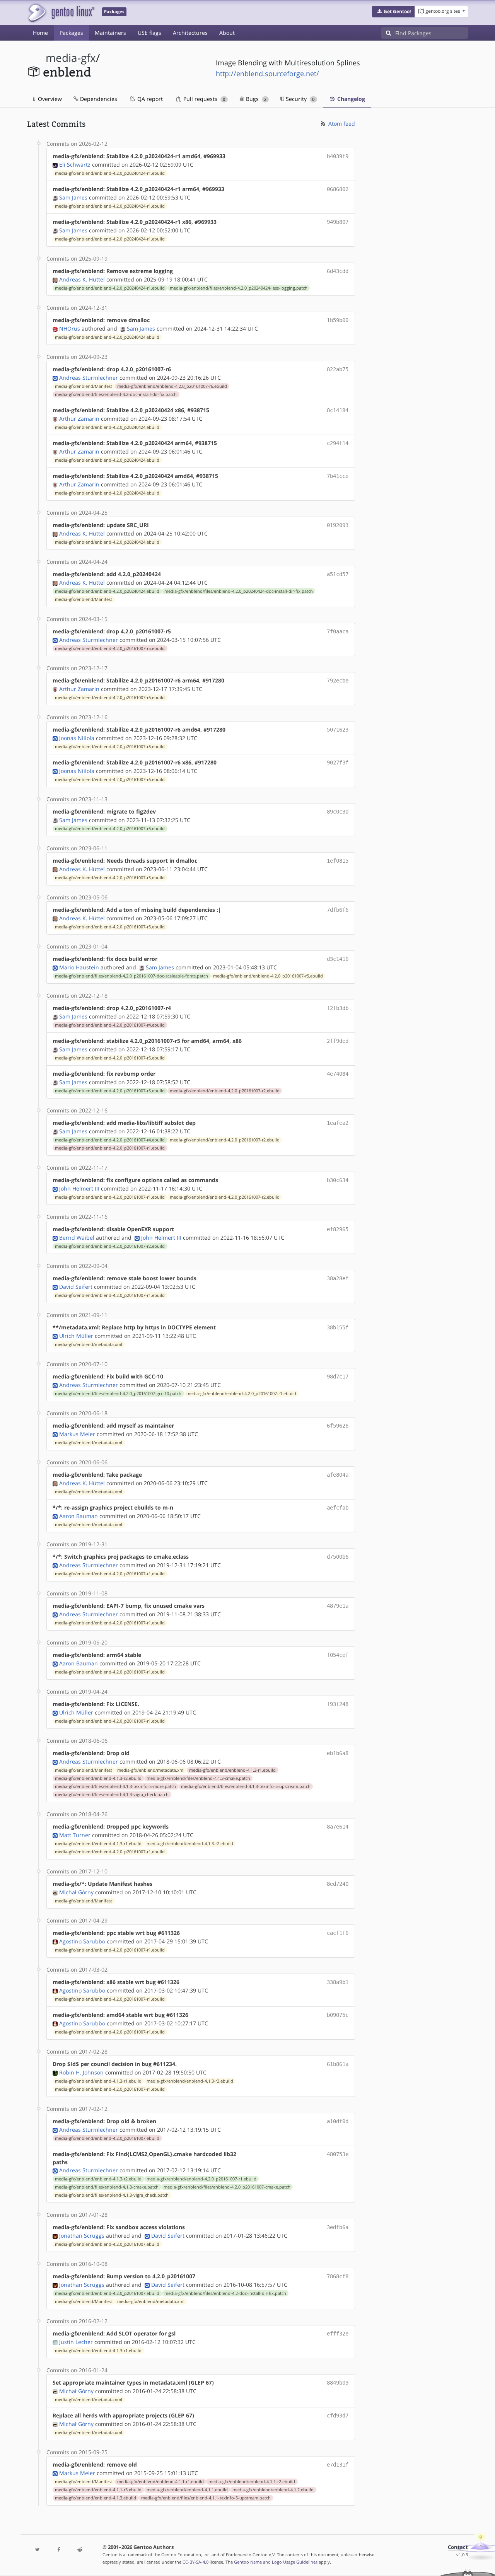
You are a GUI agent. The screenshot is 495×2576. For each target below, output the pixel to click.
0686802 (338, 189)
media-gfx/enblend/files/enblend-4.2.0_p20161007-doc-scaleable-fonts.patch (131, 976)
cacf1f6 (338, 1933)
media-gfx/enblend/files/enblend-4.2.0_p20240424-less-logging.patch (239, 288)
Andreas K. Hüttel (82, 279)
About (227, 33)
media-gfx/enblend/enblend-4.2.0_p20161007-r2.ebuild (225, 1091)
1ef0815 (338, 861)
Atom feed (341, 124)
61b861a (338, 2064)
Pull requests (203, 99)
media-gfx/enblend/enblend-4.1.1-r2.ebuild (252, 2482)
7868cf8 (338, 2276)
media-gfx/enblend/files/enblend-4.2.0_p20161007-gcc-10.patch (118, 1394)
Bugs (255, 99)
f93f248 (338, 1704)
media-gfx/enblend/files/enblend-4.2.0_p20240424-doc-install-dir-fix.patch (239, 591)
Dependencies (98, 99)
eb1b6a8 (338, 1753)
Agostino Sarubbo (82, 1941)
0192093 (338, 525)
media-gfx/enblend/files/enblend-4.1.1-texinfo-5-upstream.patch (206, 2498)
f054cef (338, 1655)
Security (299, 99)
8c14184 (338, 410)
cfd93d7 (338, 2416)
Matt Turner (75, 1835)
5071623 (338, 730)
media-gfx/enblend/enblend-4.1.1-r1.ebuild (160, 2482)
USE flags (149, 33)
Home (40, 33)
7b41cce (338, 476)
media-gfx (71, 58)
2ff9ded (338, 1041)
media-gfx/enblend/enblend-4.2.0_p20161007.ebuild (107, 2138)
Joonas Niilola (77, 738)
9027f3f (338, 763)
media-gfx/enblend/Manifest (84, 386)
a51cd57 (338, 574)
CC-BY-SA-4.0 (195, 2562)
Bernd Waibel (77, 1238)
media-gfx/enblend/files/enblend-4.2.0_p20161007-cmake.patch (227, 2187)
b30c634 (338, 1180)
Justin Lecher (76, 2342)
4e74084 (338, 1074)
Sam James (73, 197)
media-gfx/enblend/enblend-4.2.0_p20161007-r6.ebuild (172, 386)
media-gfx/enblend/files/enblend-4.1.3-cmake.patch (198, 1778)
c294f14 (338, 443)
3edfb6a (338, 2227)
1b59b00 (338, 320)
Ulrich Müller (76, 1336)
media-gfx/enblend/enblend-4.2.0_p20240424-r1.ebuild (110, 173)
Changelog (350, 99)
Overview (49, 99)
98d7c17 (338, 1377)
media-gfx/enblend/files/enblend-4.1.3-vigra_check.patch (112, 1795)
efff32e (338, 2334)
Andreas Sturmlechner (89, 378)
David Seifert (76, 1287)
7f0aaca (338, 631)
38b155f (338, 1327)
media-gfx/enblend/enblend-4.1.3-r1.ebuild (232, 1770)
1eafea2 (338, 1123)
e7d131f (338, 2465)
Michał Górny (76, 1892)
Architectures (190, 33)
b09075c (338, 2015)
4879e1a (338, 1606)
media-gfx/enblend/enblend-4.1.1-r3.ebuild (98, 2490)
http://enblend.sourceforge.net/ (267, 73)
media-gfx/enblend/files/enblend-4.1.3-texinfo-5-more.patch (115, 1786)
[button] (393, 12)
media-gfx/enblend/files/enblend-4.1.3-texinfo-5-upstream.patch (246, 1786)
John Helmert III (79, 1188)
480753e (338, 2154)
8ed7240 (338, 1884)
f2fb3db (338, 1008)
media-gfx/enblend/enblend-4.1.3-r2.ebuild (98, 1778)
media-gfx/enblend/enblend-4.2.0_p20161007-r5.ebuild (110, 648)
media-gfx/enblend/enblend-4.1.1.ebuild (187, 2490)
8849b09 (338, 2383)
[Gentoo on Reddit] (80, 2550)
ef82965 (338, 1229)
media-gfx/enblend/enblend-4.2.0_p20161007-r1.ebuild (110, 1148)
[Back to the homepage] (61, 13)
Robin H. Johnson (81, 2072)
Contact (458, 2547)
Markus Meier (77, 1434)
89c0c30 (338, 812)
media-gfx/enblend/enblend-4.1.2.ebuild (273, 2490)
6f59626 (338, 1426)
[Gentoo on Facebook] (58, 2550)
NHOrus (70, 328)
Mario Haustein (79, 967)
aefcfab (338, 1508)
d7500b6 (338, 1557)
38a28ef (338, 1278)
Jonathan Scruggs (82, 2236)
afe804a (338, 1475)
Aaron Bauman (79, 1516)
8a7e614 (338, 1827)
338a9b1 (338, 1982)
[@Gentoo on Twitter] (38, 2550)
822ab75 (338, 369)
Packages (71, 33)
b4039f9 (338, 156)
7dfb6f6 (338, 910)
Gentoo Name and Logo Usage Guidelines (276, 2562)
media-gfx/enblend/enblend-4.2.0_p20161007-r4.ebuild (110, 1025)
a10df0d (338, 2121)
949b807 (338, 222)
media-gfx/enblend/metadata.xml (89, 1344)
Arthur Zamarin (79, 419)
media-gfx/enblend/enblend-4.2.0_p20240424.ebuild (107, 337)
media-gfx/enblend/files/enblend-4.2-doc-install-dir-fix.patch (116, 394)
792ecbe (338, 681)
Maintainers (110, 33)
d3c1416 (338, 959)
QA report (149, 99)
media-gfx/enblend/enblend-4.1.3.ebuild (96, 2498)
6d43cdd (338, 271)
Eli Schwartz (75, 165)
